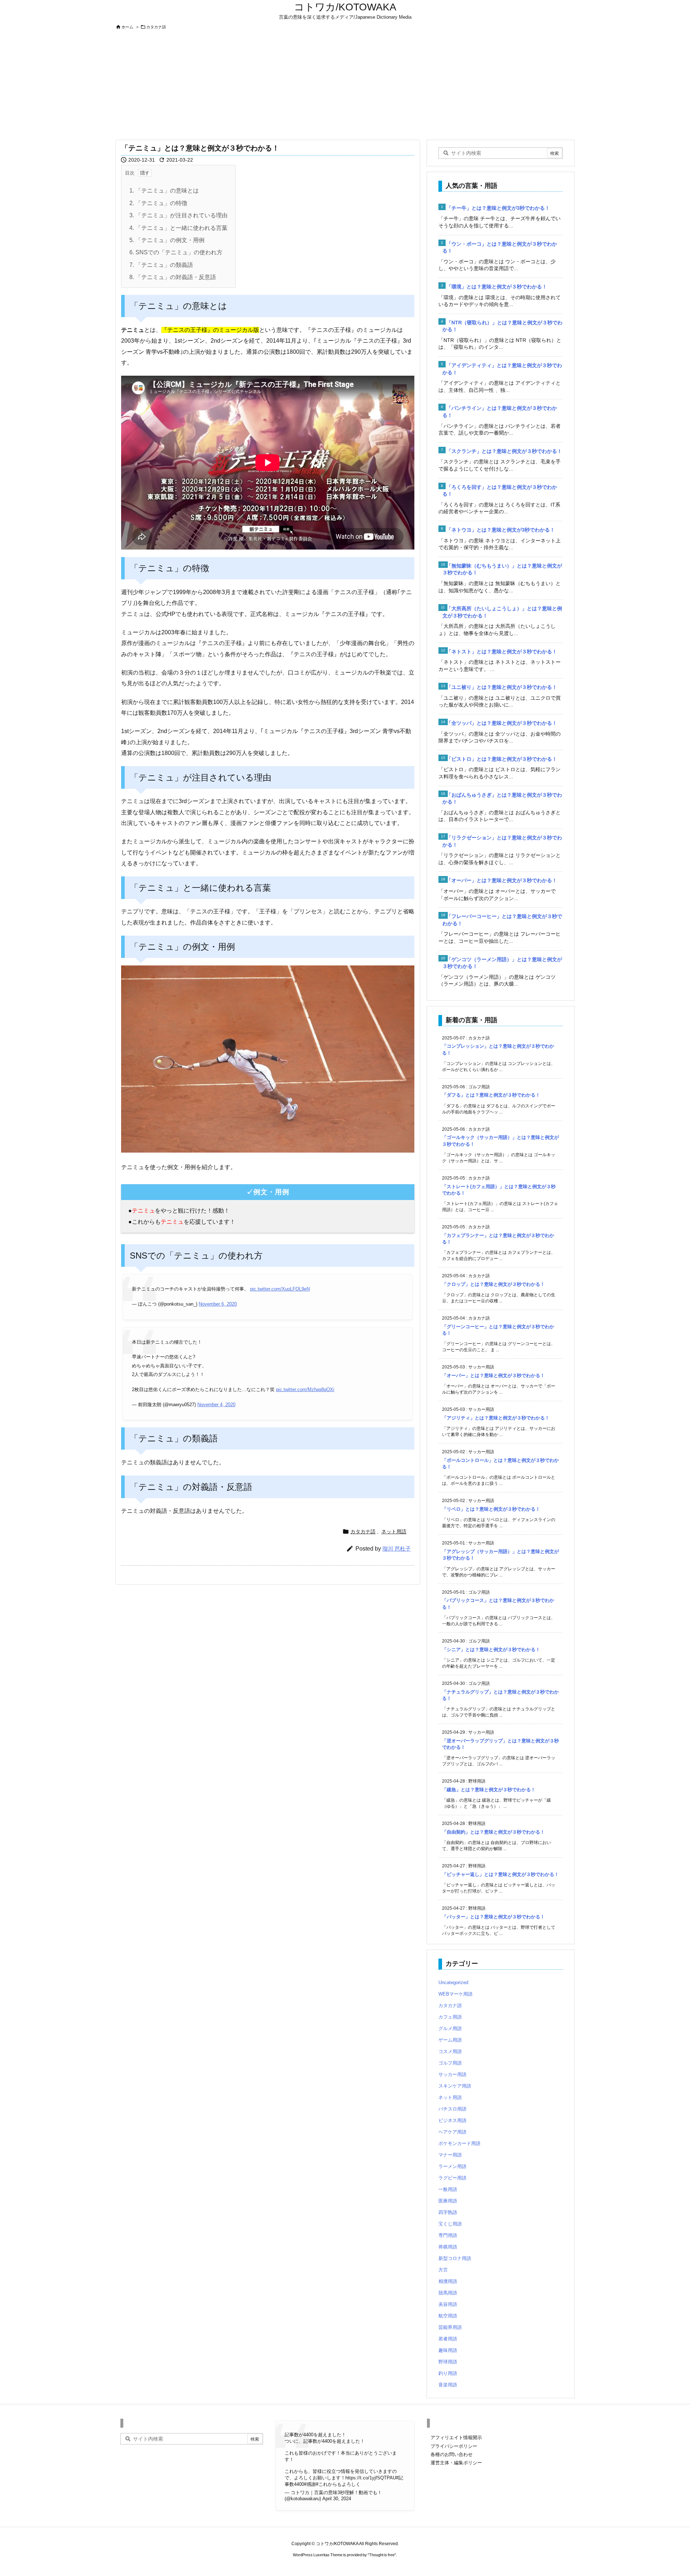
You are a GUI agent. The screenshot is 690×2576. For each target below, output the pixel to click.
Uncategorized (453, 1982)
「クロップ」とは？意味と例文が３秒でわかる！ (493, 1284)
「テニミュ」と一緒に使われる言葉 (178, 228)
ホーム (127, 27)
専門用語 (448, 2235)
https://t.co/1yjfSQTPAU (371, 2478)
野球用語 (448, 2362)
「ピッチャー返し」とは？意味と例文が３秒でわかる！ (500, 1874)
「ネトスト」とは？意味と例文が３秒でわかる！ (502, 652)
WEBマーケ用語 (456, 1994)
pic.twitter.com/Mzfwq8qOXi (305, 1389)
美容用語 (448, 2304)
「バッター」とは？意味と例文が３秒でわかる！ (493, 1917)
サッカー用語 (452, 2074)
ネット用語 (394, 1532)
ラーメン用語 (452, 2166)
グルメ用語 (450, 2028)
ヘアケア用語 (452, 2132)
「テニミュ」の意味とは (164, 191)
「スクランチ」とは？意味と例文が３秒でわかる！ (504, 451)
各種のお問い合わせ (452, 2454)
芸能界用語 (450, 2327)
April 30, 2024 (337, 2499)
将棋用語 (448, 2247)
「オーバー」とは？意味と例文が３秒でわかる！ (502, 880)
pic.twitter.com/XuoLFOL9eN (280, 1289)
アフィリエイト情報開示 (456, 2438)
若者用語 (448, 2339)
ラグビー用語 (452, 2178)
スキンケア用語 (455, 2086)
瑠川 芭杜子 (397, 1549)
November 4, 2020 (216, 1405)
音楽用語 (448, 2385)
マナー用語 (450, 2155)
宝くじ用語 (450, 2224)
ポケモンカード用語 (459, 2143)
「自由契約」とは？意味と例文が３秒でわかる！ (493, 1832)
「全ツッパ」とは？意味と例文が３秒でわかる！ (502, 723)
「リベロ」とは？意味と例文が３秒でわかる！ (491, 1509)
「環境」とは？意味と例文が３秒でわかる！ (497, 287)
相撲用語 (448, 2281)
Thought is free (382, 2555)
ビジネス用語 (452, 2120)
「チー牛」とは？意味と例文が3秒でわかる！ (498, 208)
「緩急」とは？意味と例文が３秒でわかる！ (489, 1790)
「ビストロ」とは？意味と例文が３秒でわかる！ (502, 759)
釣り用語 (448, 2373)
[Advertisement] (345, 85)
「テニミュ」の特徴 (158, 203)
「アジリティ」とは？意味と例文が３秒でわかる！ (496, 1418)
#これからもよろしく (338, 2484)
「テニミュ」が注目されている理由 (178, 215)
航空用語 (448, 2316)
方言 (443, 2270)
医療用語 (448, 2201)
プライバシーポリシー (454, 2446)
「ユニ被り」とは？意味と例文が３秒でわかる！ (502, 687)
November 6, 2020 (218, 1304)
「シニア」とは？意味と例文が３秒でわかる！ (491, 1650)
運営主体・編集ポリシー (456, 2463)
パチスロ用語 (452, 2109)
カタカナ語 (156, 27)
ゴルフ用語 (450, 2063)
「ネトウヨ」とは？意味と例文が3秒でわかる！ (501, 530)
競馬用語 (448, 2293)
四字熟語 (448, 2212)
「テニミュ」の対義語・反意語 (173, 277)
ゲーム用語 (450, 2040)
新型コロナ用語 (455, 2258)
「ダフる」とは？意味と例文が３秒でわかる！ (491, 1095)
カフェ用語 (450, 2017)
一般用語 (448, 2189)
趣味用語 (448, 2350)
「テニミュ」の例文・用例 (167, 240)
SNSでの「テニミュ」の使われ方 (176, 252)
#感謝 (310, 2484)
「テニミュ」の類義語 (161, 265)
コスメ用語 (450, 2051)
